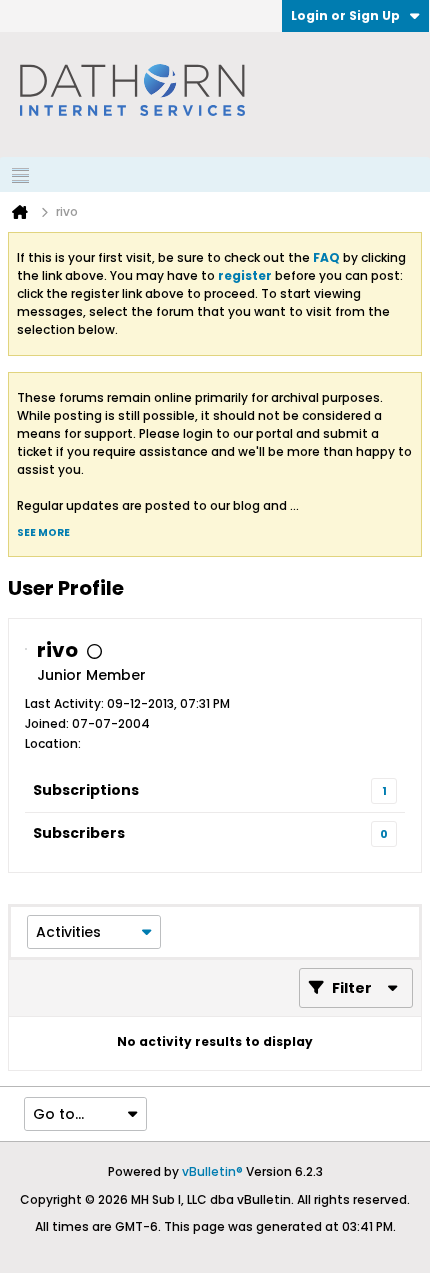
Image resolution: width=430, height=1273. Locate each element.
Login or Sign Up (345, 15)
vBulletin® (212, 1171)
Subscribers (79, 833)
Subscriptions (86, 790)
